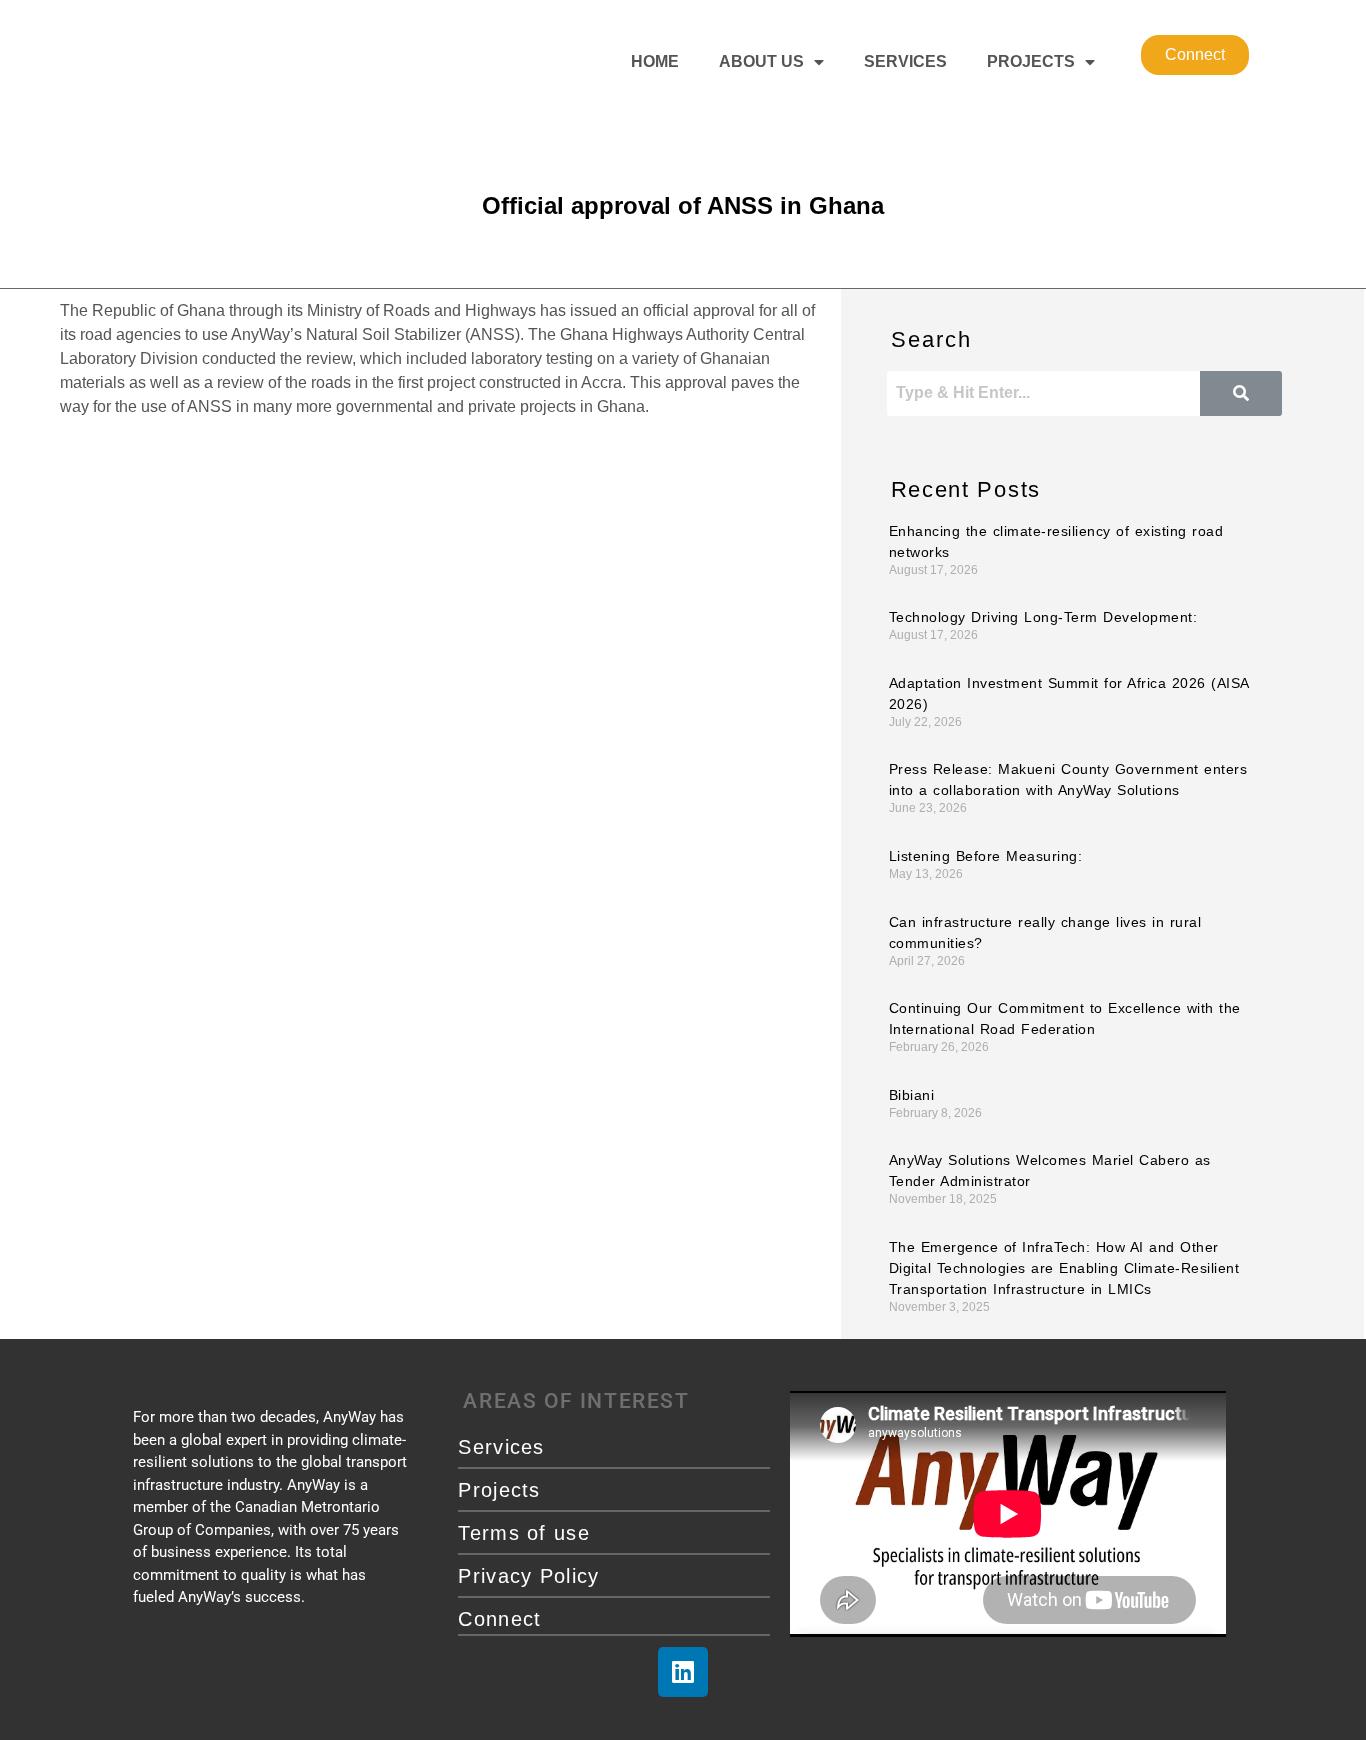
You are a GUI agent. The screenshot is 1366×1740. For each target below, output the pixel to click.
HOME (655, 61)
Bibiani (912, 1095)
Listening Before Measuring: (986, 856)
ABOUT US (761, 61)
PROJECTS (1031, 61)
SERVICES (905, 61)
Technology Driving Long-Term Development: (1043, 617)
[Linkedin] (683, 1672)
